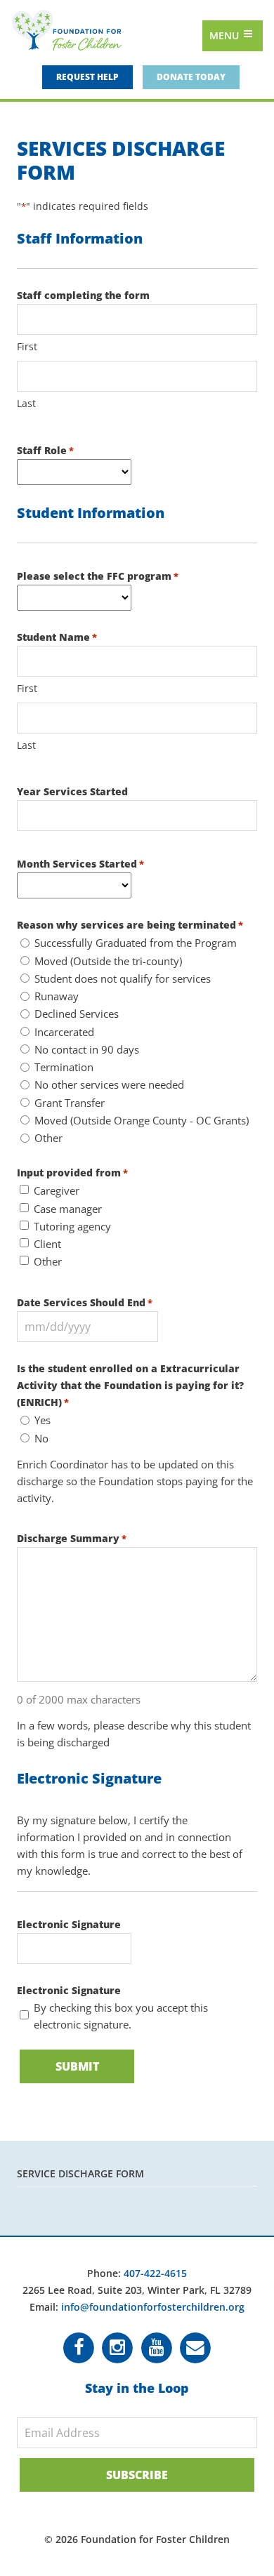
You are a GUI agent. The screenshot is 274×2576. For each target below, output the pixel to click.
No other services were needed (109, 1084)
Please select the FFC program (98, 576)
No (41, 1438)
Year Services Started (72, 791)
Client (47, 1244)
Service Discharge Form (80, 2173)
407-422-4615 (155, 2273)
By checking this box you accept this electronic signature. (121, 2016)
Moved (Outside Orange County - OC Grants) (142, 1120)
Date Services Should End (85, 1302)
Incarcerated (64, 1032)
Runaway (57, 996)
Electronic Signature (69, 1924)
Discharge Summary (72, 1538)
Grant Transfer (70, 1103)
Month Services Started (80, 864)
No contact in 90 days (87, 1049)
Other (48, 1138)
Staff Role (45, 450)
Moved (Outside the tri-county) (108, 961)
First (27, 346)
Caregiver (57, 1190)
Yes (43, 1420)
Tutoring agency (72, 1226)
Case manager (68, 1209)
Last (26, 403)
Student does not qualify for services (123, 978)
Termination (64, 1067)
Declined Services (77, 1014)
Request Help (87, 77)
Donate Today (191, 77)
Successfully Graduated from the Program (136, 943)
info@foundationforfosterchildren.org (153, 2307)
